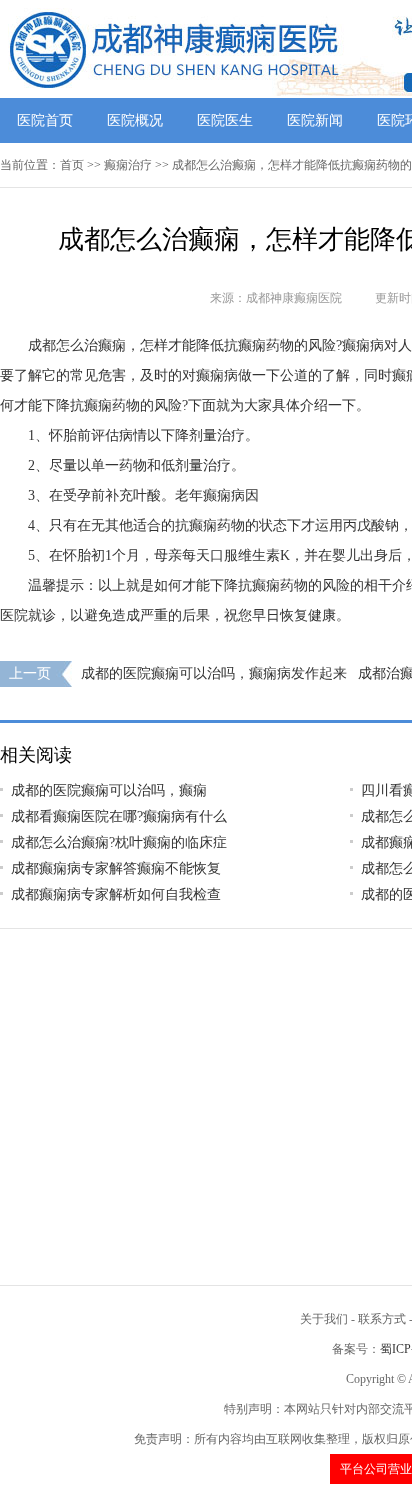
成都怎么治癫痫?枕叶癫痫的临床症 (119, 842)
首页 (72, 165)
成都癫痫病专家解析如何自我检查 (116, 894)
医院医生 (225, 120)
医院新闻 (315, 120)
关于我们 (324, 1319)
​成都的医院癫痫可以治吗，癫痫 (109, 790)
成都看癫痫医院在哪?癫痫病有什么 (119, 816)
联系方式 (382, 1319)
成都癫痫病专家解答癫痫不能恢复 (116, 868)
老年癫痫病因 (217, 495)
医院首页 (45, 120)
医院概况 (135, 120)
